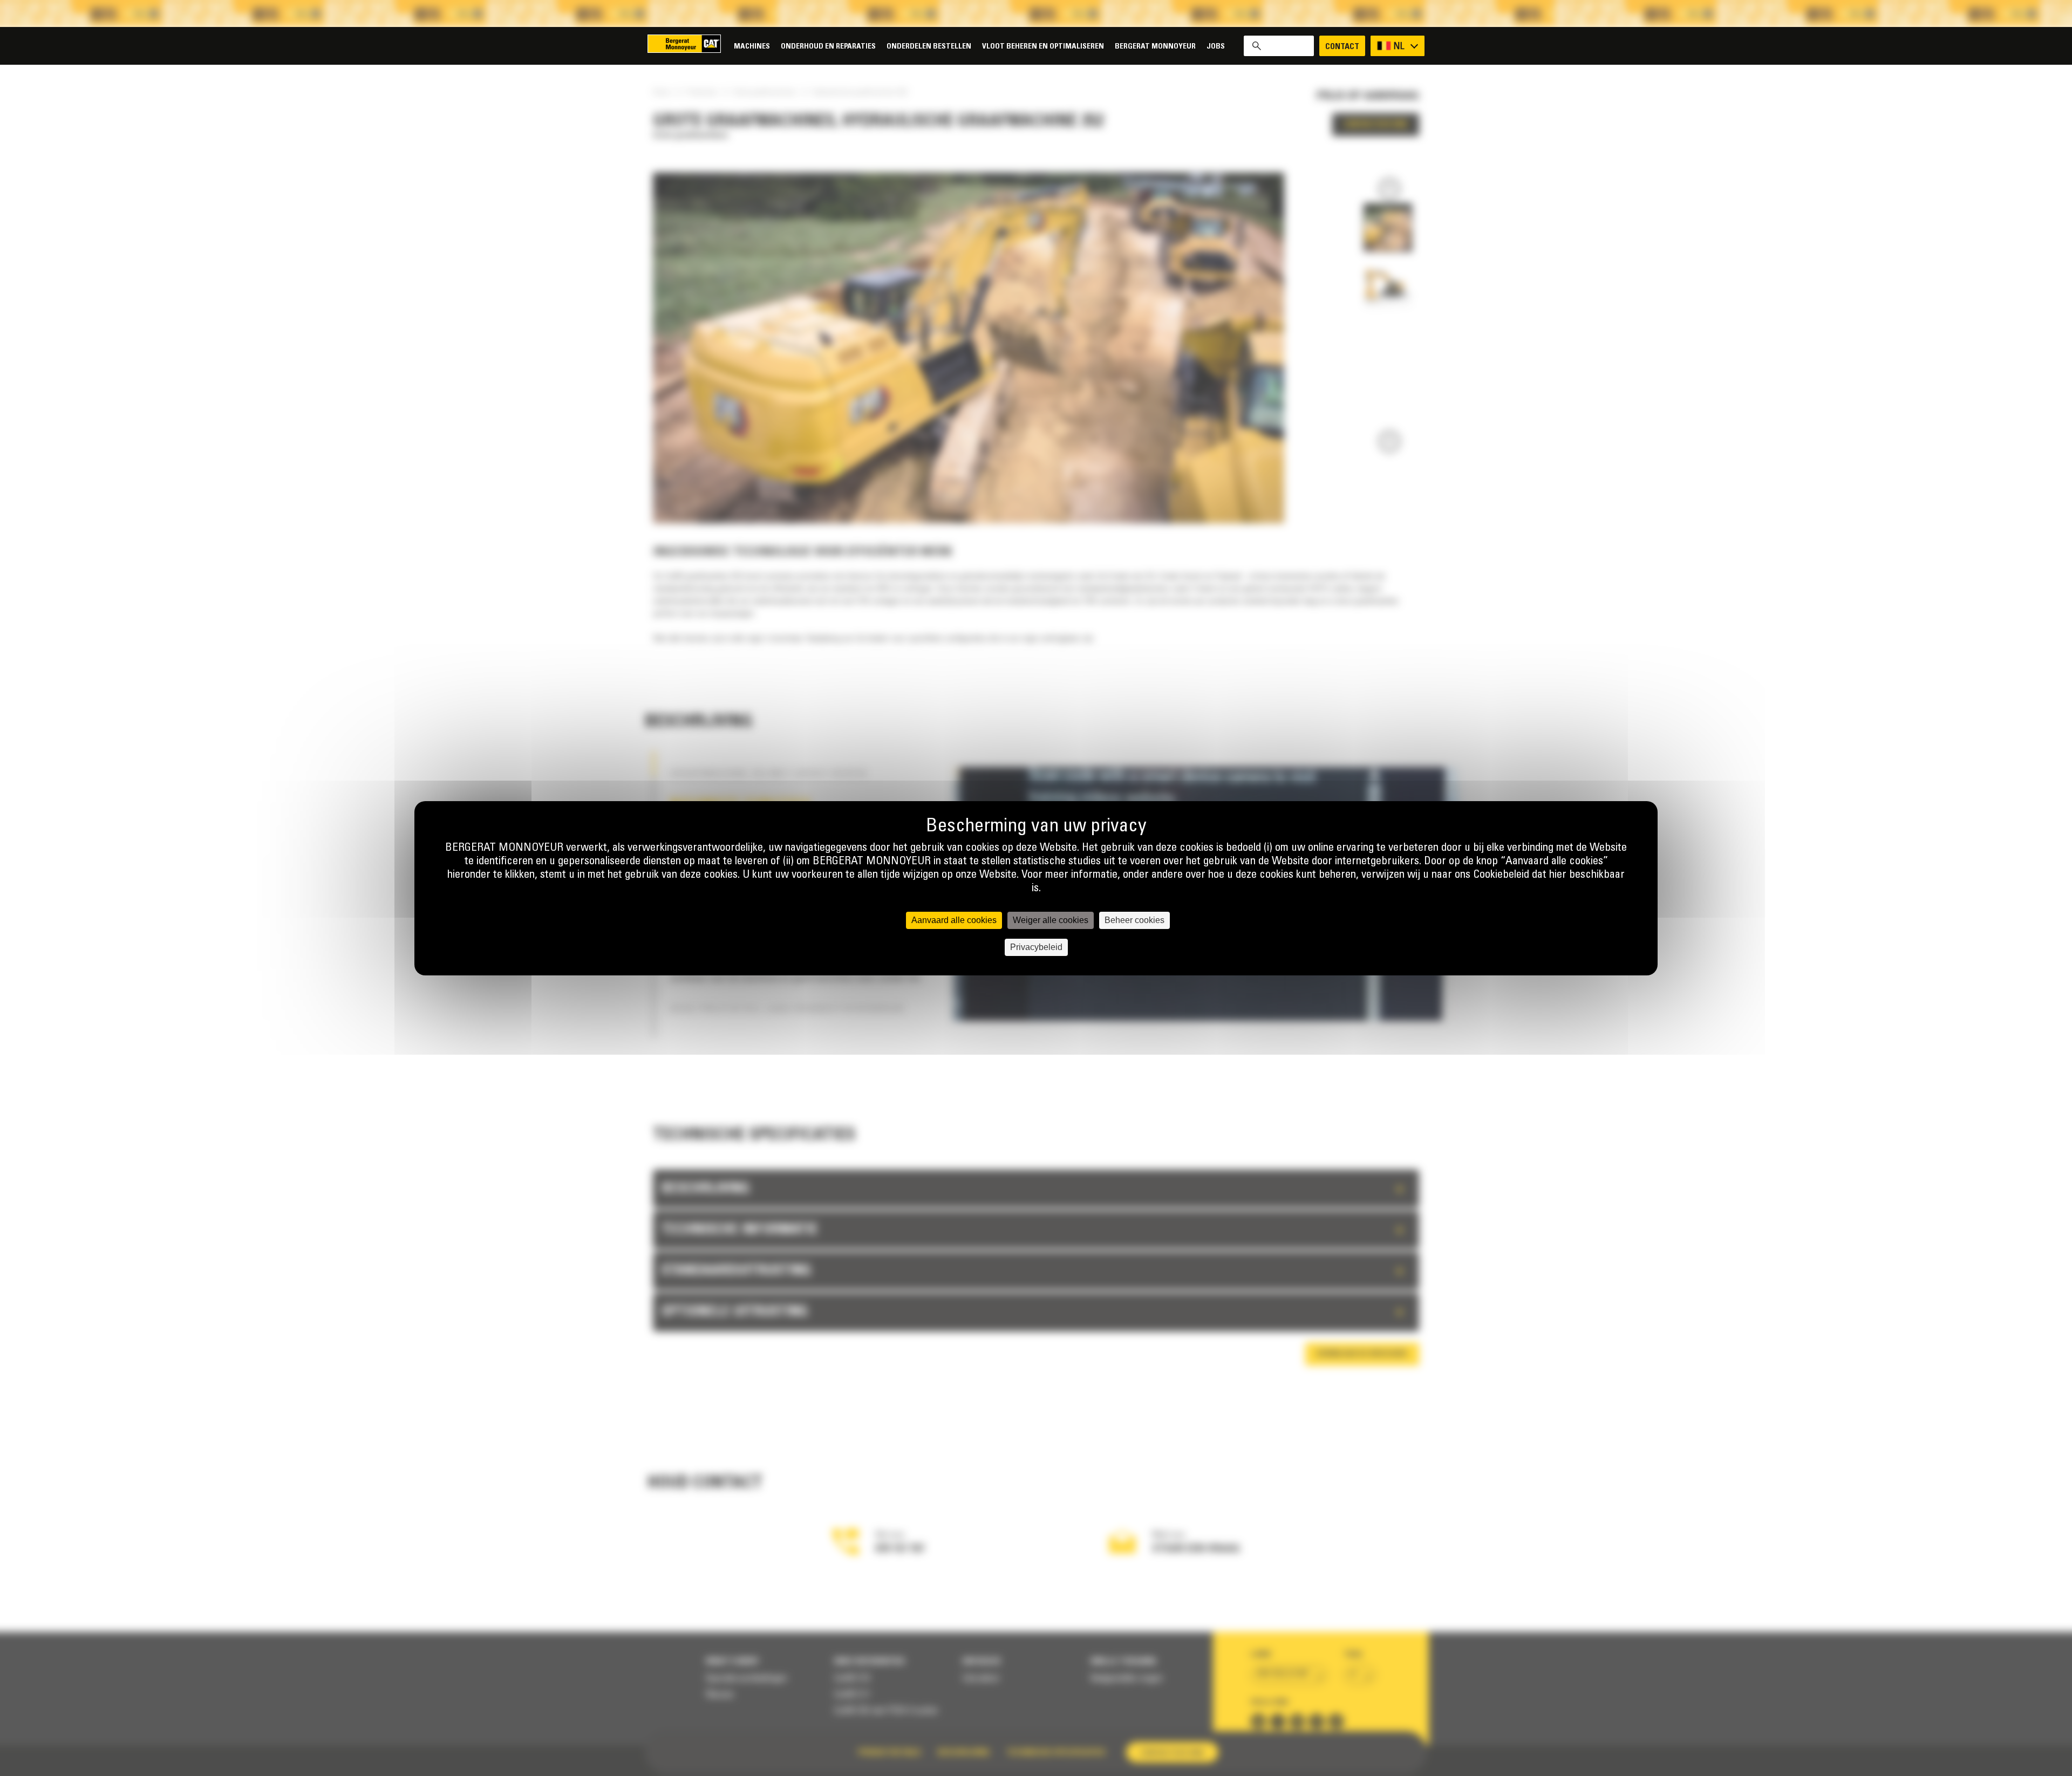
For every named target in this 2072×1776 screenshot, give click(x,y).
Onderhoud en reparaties (828, 47)
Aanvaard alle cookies (954, 920)
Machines (752, 47)
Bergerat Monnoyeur (1155, 47)
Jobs (1216, 47)
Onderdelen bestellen (929, 47)
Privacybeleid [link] (1036, 947)
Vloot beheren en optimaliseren (1043, 47)
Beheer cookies (1134, 920)
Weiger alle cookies (1051, 920)
